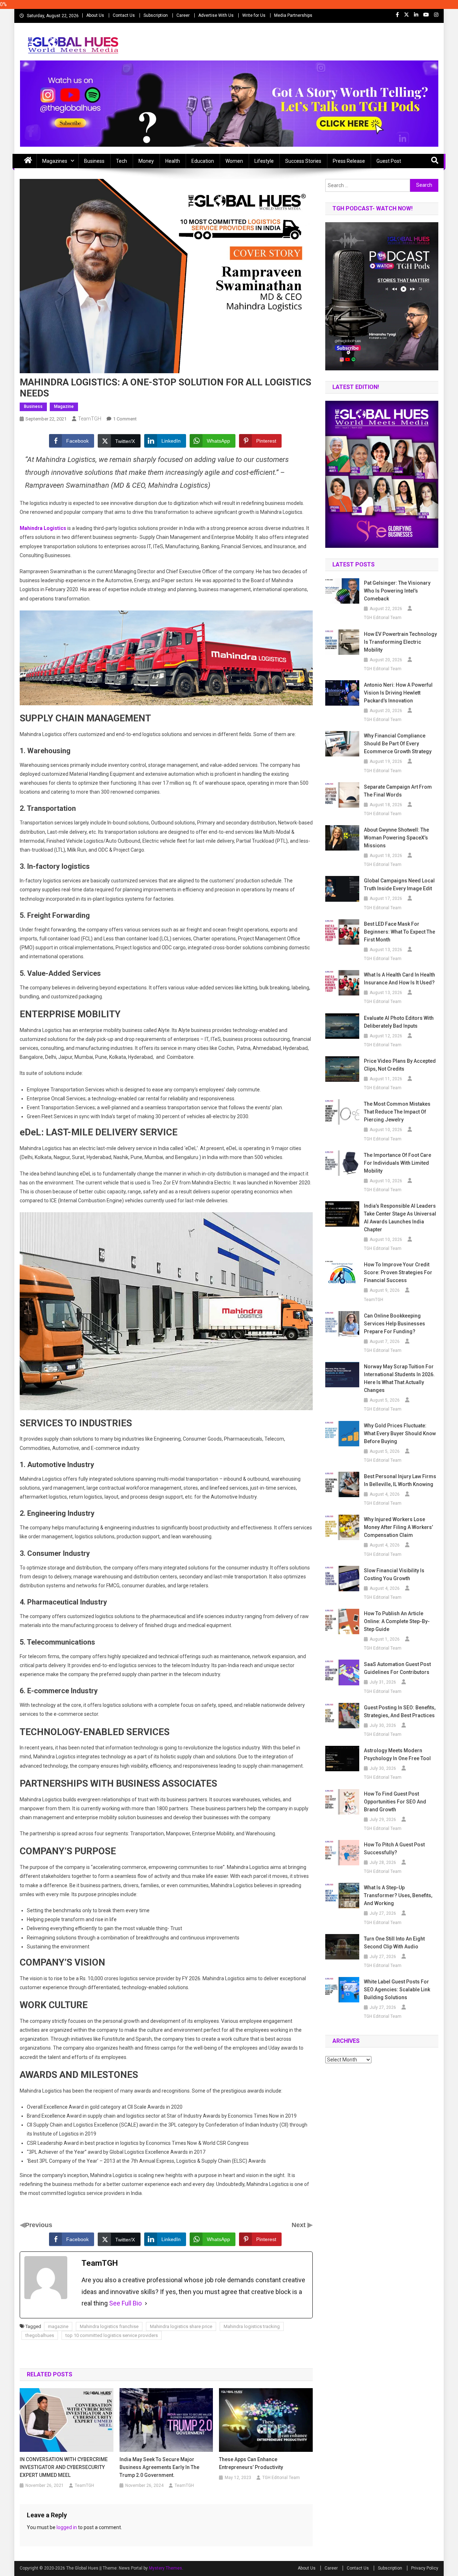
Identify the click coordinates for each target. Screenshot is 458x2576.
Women (234, 161)
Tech (121, 161)
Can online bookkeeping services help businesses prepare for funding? (394, 1324)
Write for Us (254, 15)
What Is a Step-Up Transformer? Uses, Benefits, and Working (398, 1895)
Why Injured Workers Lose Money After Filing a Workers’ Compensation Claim (398, 1527)
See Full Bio (125, 2303)
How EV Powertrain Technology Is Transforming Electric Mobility (400, 642)
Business (94, 161)
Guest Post (389, 161)
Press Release (349, 161)
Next (299, 2225)
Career (183, 15)
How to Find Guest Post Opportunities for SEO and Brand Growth (395, 1802)
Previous (39, 2225)
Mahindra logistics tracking (252, 2326)
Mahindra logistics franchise (109, 2326)
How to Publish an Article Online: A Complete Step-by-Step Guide (397, 1621)
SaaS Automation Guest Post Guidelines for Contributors (397, 1668)
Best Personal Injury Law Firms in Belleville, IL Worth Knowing (400, 1480)
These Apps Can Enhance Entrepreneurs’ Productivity (251, 2463)
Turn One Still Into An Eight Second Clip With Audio (394, 1943)
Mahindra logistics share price (181, 2326)
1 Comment (125, 419)
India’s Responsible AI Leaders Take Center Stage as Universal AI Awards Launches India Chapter (400, 1218)
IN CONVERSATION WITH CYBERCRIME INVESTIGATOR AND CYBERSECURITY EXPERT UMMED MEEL (64, 2467)
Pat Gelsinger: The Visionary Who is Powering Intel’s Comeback (397, 591)
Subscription (156, 15)
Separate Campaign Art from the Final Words (398, 791)
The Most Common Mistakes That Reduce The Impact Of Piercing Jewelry (397, 1112)
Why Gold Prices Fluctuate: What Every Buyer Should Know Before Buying (400, 1433)
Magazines (55, 161)
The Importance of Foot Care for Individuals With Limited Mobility (398, 1163)
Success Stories (303, 161)
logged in (67, 2527)
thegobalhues (40, 2335)
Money (146, 161)
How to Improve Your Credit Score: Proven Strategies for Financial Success (398, 1272)
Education (203, 161)
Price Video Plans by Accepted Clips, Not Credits (400, 1065)
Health (173, 161)
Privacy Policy (425, 2568)
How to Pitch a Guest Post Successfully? (394, 1849)
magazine (58, 2326)
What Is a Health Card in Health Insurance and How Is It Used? (399, 979)
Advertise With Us (216, 15)
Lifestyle (264, 161)
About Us (95, 15)
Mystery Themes (165, 2568)
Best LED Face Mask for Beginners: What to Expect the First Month (399, 932)
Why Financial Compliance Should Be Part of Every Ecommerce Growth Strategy (398, 744)
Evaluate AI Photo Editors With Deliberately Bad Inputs (399, 1022)
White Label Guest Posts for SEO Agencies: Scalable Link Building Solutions (397, 1990)
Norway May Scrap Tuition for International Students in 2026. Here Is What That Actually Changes (399, 1378)
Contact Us (124, 15)
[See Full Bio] (146, 2303)
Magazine (64, 406)
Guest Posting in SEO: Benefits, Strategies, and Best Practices (400, 1711)
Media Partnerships (293, 15)
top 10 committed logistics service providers (112, 2335)
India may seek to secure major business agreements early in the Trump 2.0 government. (159, 2467)
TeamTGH (90, 419)
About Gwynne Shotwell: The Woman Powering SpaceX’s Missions (396, 838)
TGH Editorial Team (281, 2478)
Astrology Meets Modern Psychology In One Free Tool (397, 1754)
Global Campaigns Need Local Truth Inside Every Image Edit (399, 885)
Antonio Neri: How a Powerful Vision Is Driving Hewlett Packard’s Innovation (398, 693)
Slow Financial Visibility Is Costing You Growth (394, 1574)
